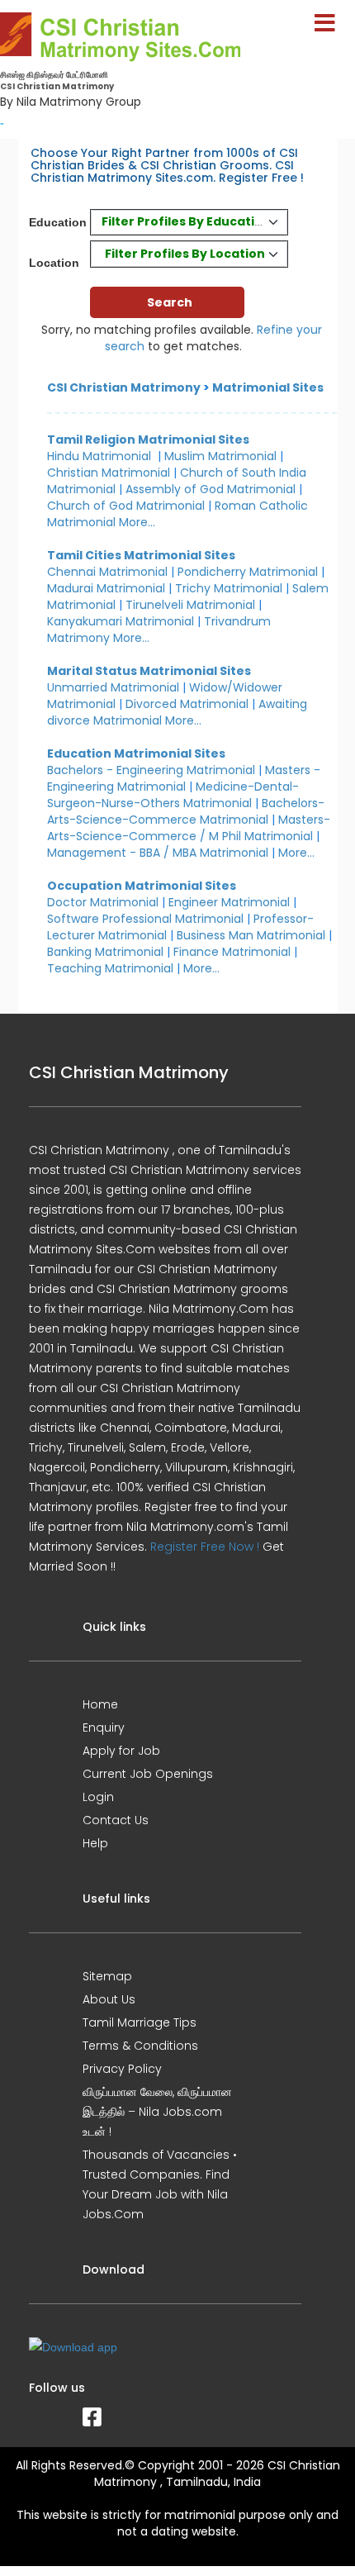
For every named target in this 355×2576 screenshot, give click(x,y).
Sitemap (107, 1976)
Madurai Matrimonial (106, 588)
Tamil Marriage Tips (140, 2022)
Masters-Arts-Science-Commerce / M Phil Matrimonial (189, 828)
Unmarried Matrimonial (113, 687)
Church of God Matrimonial (126, 506)
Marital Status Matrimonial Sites (149, 671)
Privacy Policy (122, 2069)
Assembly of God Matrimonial (211, 489)
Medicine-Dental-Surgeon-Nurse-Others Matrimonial (173, 795)
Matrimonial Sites (268, 387)
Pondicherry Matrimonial (248, 572)
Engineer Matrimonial (229, 902)
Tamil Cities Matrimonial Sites (141, 555)
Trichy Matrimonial (229, 588)
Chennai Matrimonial (107, 572)
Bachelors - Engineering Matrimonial (151, 770)
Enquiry (104, 1728)
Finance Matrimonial (232, 952)
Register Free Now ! (205, 1547)
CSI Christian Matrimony (124, 387)
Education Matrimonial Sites (136, 753)
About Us (109, 1999)
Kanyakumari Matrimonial (121, 621)
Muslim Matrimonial (220, 456)
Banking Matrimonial (105, 952)
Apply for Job (121, 1751)
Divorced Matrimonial (187, 704)
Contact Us (116, 1820)
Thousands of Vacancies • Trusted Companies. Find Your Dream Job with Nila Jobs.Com (160, 2184)
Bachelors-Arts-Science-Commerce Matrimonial (186, 811)
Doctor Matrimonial (103, 902)
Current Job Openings (148, 1774)
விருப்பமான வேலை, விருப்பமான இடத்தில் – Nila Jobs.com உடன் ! (157, 2112)
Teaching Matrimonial (110, 968)
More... (137, 522)
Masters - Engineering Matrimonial (184, 778)
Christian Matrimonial (109, 473)
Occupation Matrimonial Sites (142, 886)
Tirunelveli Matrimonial (190, 605)
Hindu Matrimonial (99, 456)
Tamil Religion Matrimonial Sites (148, 440)
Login (98, 1797)
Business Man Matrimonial (251, 935)
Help (95, 1843)
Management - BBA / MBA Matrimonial (158, 853)
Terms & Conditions (140, 2046)
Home (100, 1704)
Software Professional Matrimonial (145, 919)
